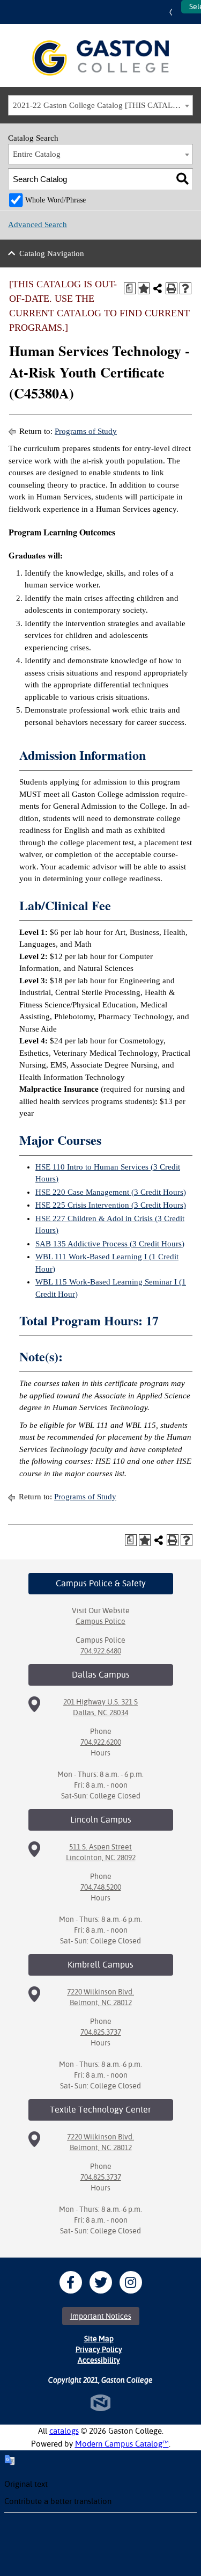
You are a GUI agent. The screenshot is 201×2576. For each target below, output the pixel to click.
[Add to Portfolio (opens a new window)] (144, 288)
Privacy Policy (99, 2349)
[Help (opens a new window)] (185, 288)
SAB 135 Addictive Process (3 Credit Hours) (110, 1244)
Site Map (99, 2339)
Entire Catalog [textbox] (37, 154)
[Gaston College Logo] (100, 58)
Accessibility (99, 2360)
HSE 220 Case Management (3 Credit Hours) (111, 1192)
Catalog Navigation (52, 253)
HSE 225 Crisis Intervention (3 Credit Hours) (111, 1205)
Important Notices (101, 2316)
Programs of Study (86, 431)
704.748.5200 (101, 1887)
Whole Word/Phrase (55, 200)
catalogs (64, 2431)
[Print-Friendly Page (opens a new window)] (172, 288)
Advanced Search (38, 224)
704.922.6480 (101, 1651)
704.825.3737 (101, 2032)
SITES (173, 12)
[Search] (183, 179)
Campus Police (100, 1621)
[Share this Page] (158, 288)
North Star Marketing (100, 2403)
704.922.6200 (101, 1742)
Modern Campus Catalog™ (122, 2444)
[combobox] (100, 105)
